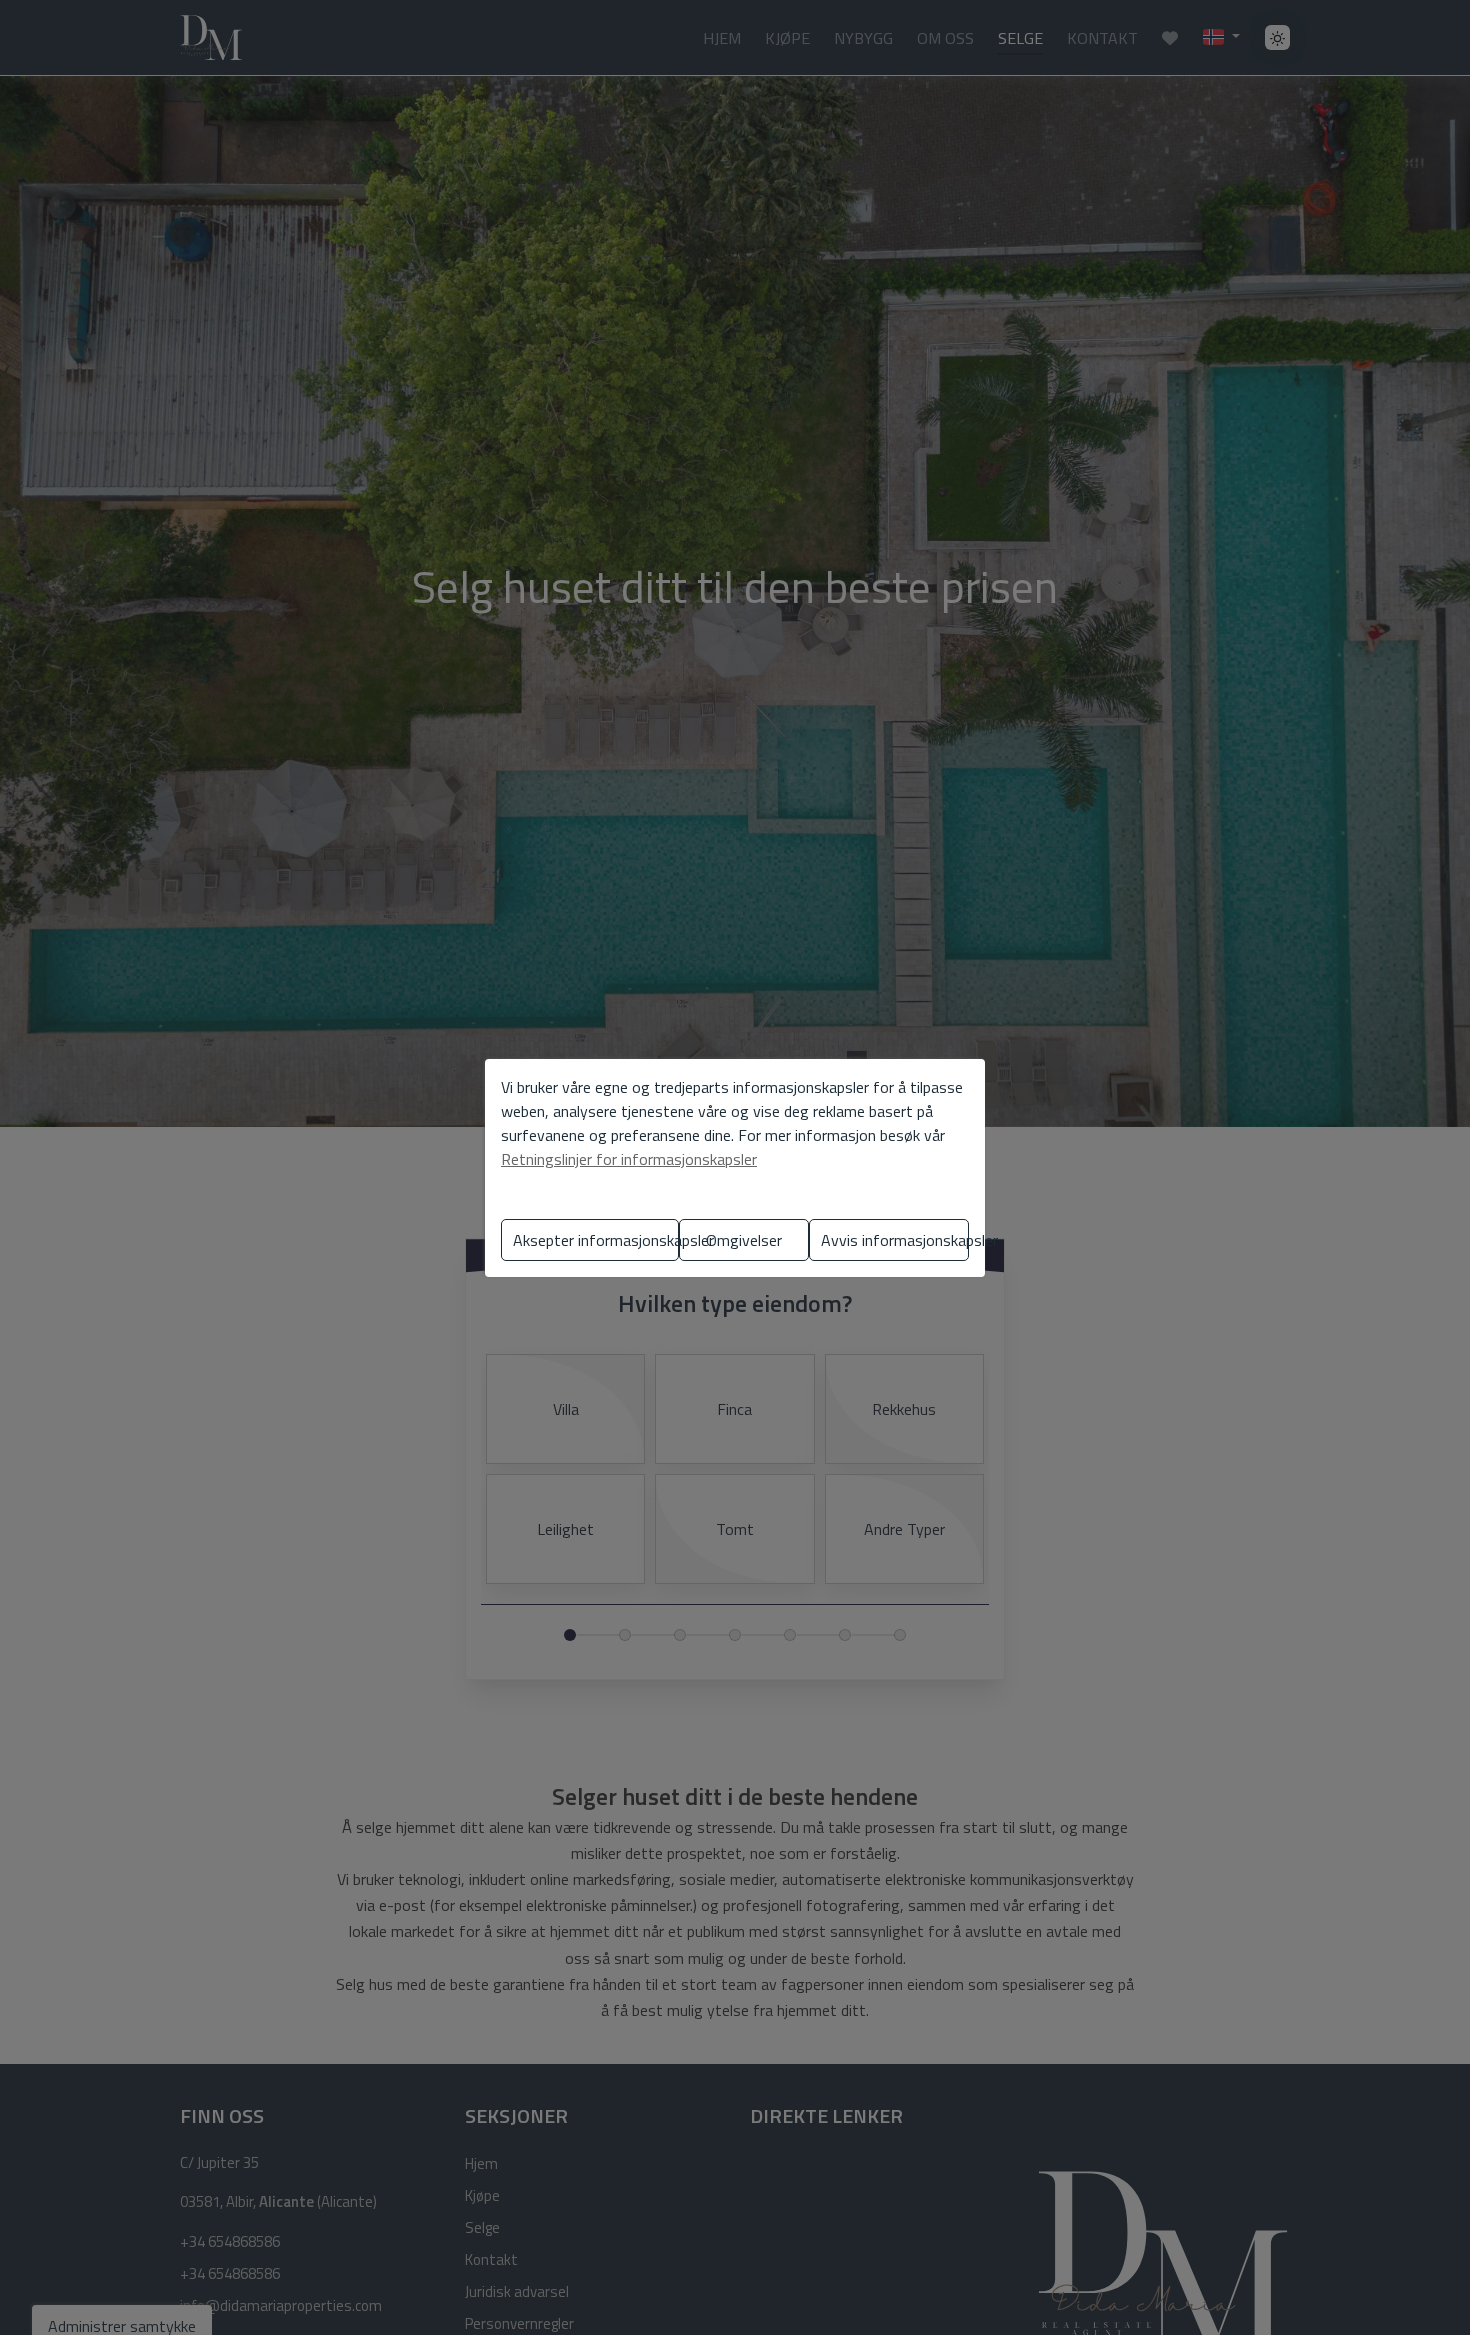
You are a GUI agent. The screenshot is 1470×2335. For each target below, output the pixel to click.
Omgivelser (744, 1240)
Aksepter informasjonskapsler (596, 1240)
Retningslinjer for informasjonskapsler (629, 1159)
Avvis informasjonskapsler (895, 1240)
